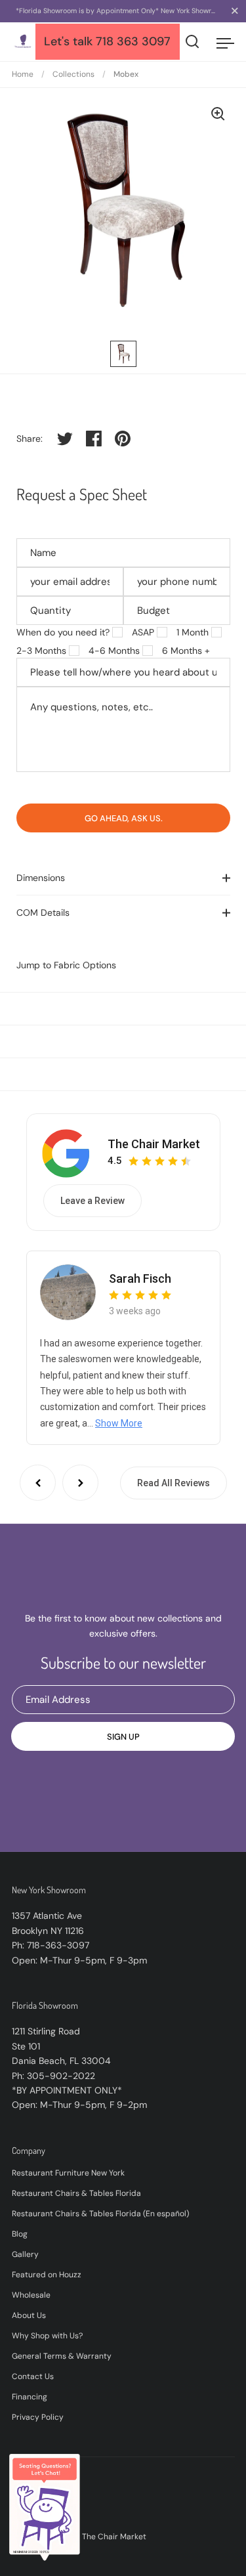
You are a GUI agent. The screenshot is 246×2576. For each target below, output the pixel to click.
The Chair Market (154, 1144)
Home (23, 74)
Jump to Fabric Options (66, 965)
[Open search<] (193, 42)
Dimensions (41, 878)
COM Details (43, 912)
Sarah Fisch (140, 1278)
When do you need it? (63, 632)
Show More (119, 1423)
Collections (73, 74)
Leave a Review (92, 1201)
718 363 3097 (133, 41)
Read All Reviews (174, 1483)
